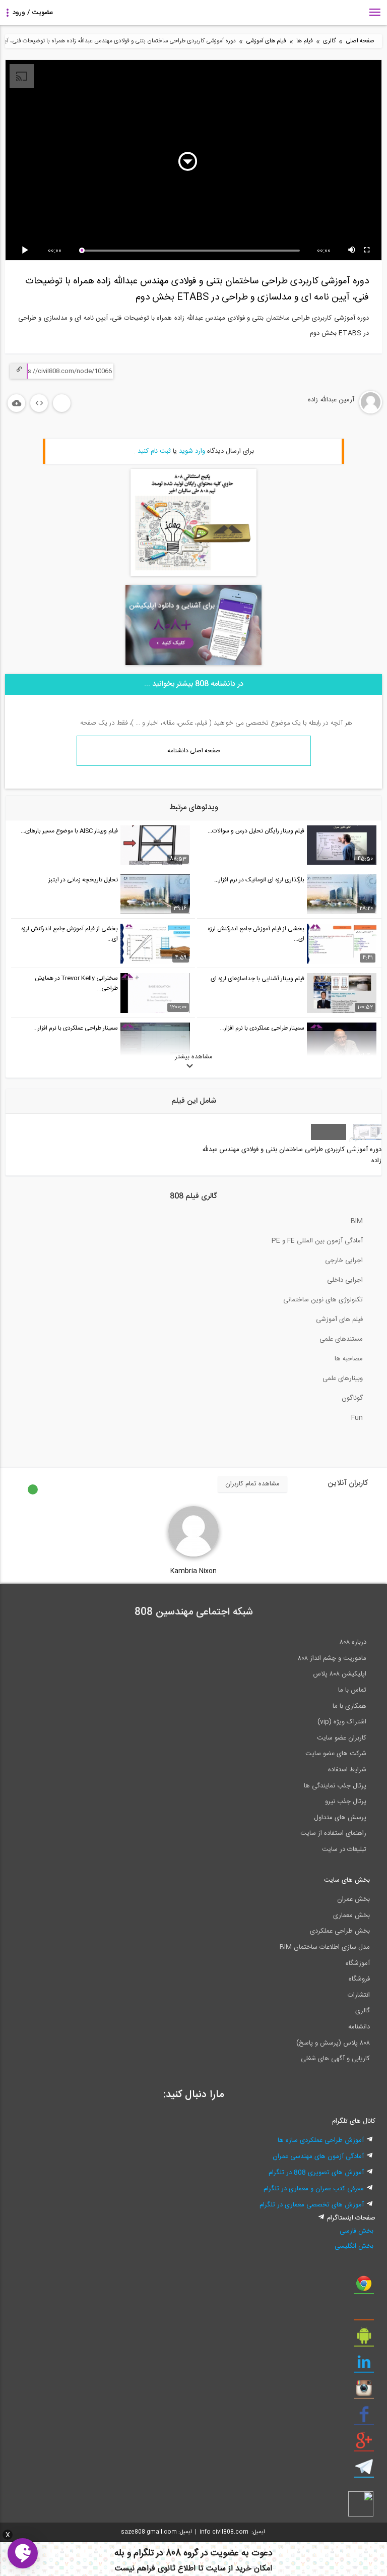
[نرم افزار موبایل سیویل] (364, 2340)
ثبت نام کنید (154, 451)
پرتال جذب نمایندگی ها (335, 1786)
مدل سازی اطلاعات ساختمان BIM (325, 1947)
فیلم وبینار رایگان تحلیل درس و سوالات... (256, 831)
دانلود (16, 403)
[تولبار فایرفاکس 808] (364, 2313)
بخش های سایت (347, 1880)
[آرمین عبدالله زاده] (337, 412)
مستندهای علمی (341, 1339)
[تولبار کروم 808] (364, 2287)
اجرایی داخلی (345, 1280)
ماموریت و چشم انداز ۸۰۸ (332, 1658)
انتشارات (359, 1995)
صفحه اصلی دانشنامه (194, 751)
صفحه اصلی (360, 41)
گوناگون (352, 1398)
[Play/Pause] (27, 251)
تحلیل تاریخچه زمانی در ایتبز (83, 880)
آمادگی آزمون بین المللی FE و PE (317, 1241)
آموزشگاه (358, 1963)
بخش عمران (353, 1899)
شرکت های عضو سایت (336, 1754)
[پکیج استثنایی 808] (193, 574)
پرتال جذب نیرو (346, 1802)
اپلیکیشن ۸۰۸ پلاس (340, 1674)
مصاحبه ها (349, 1359)
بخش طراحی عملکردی (340, 1931)
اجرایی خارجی (344, 1261)
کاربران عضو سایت (342, 1738)
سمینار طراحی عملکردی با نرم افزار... (262, 1028)
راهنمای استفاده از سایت (333, 1833)
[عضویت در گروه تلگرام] (364, 2471)
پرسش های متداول (340, 1818)
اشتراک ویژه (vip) (342, 1722)
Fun (357, 1418)
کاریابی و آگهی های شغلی (335, 2059)
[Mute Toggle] (352, 251)
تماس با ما (352, 1690)
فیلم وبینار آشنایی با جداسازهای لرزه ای (257, 979)
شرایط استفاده (347, 1770)
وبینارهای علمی (343, 1379)
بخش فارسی (357, 2231)
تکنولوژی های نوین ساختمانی (323, 1300)
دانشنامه (359, 2027)
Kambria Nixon (193, 1571)
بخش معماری (351, 1915)
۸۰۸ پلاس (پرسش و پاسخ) (333, 2043)
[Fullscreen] (367, 251)
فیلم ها (305, 41)
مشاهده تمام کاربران (252, 1484)
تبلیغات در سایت (344, 1849)
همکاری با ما (349, 1706)
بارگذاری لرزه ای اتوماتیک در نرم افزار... (259, 880)
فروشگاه (359, 1979)
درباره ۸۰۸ (353, 1642)
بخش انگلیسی (354, 2246)
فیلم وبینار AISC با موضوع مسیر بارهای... (69, 831)
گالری (329, 41)
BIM (357, 1221)
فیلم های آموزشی (266, 41)
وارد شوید (192, 451)
